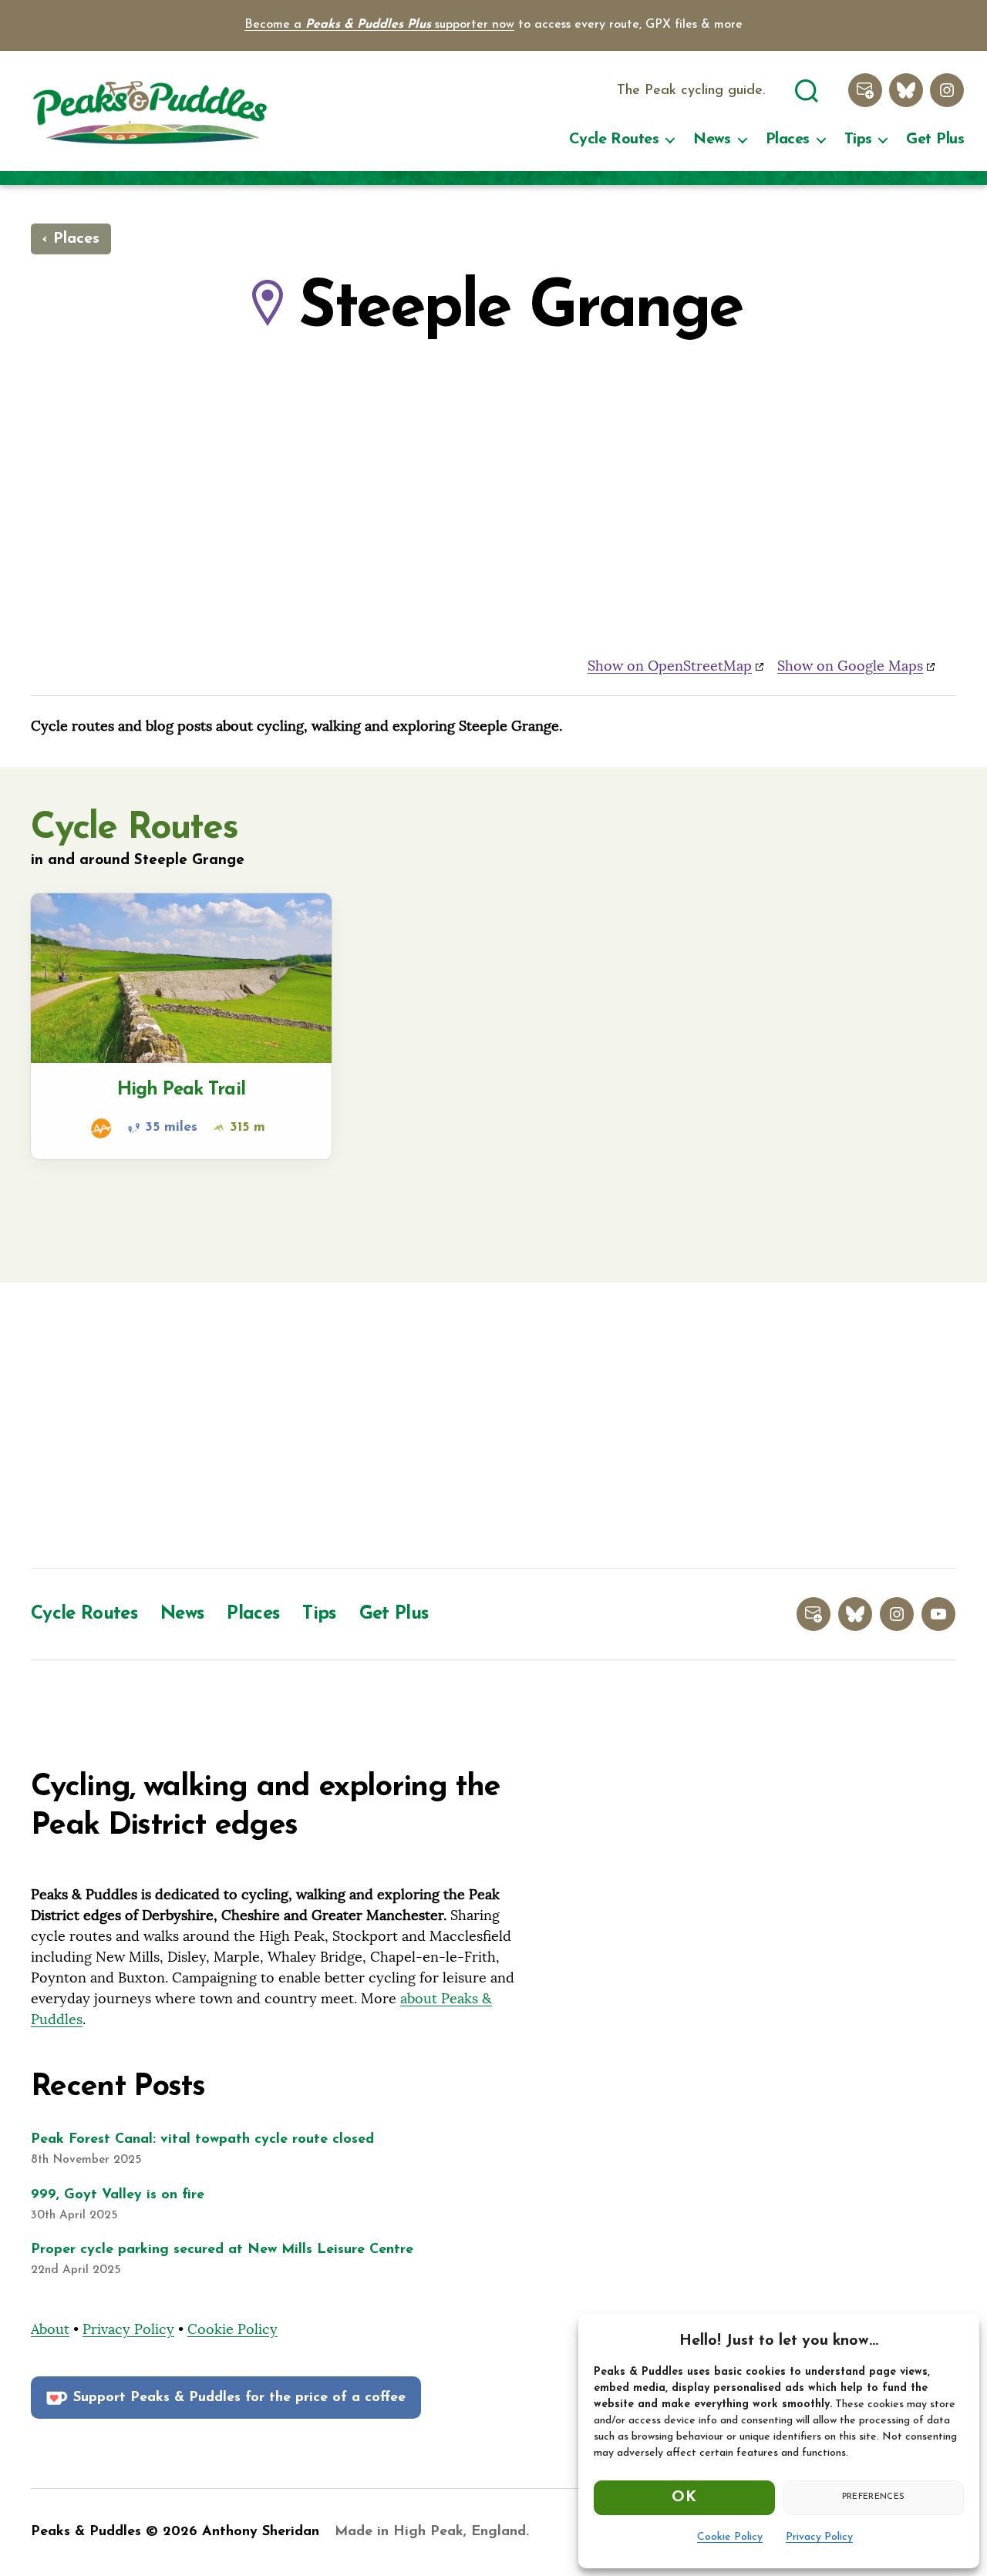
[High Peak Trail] (181, 1026)
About (50, 2329)
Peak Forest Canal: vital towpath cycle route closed (202, 2140)
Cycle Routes (614, 140)
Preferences (874, 2497)
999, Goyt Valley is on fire (118, 2195)
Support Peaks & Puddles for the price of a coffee (239, 2398)
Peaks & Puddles (86, 2532)
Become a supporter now (379, 25)
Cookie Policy (730, 2537)
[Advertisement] (493, 1429)
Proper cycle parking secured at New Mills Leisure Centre (222, 2250)
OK (684, 2497)
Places (788, 140)
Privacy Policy (819, 2537)
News (712, 140)
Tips (858, 140)
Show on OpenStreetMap (670, 666)
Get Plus (935, 140)
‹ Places (71, 239)
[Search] (807, 89)
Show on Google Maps (850, 666)
